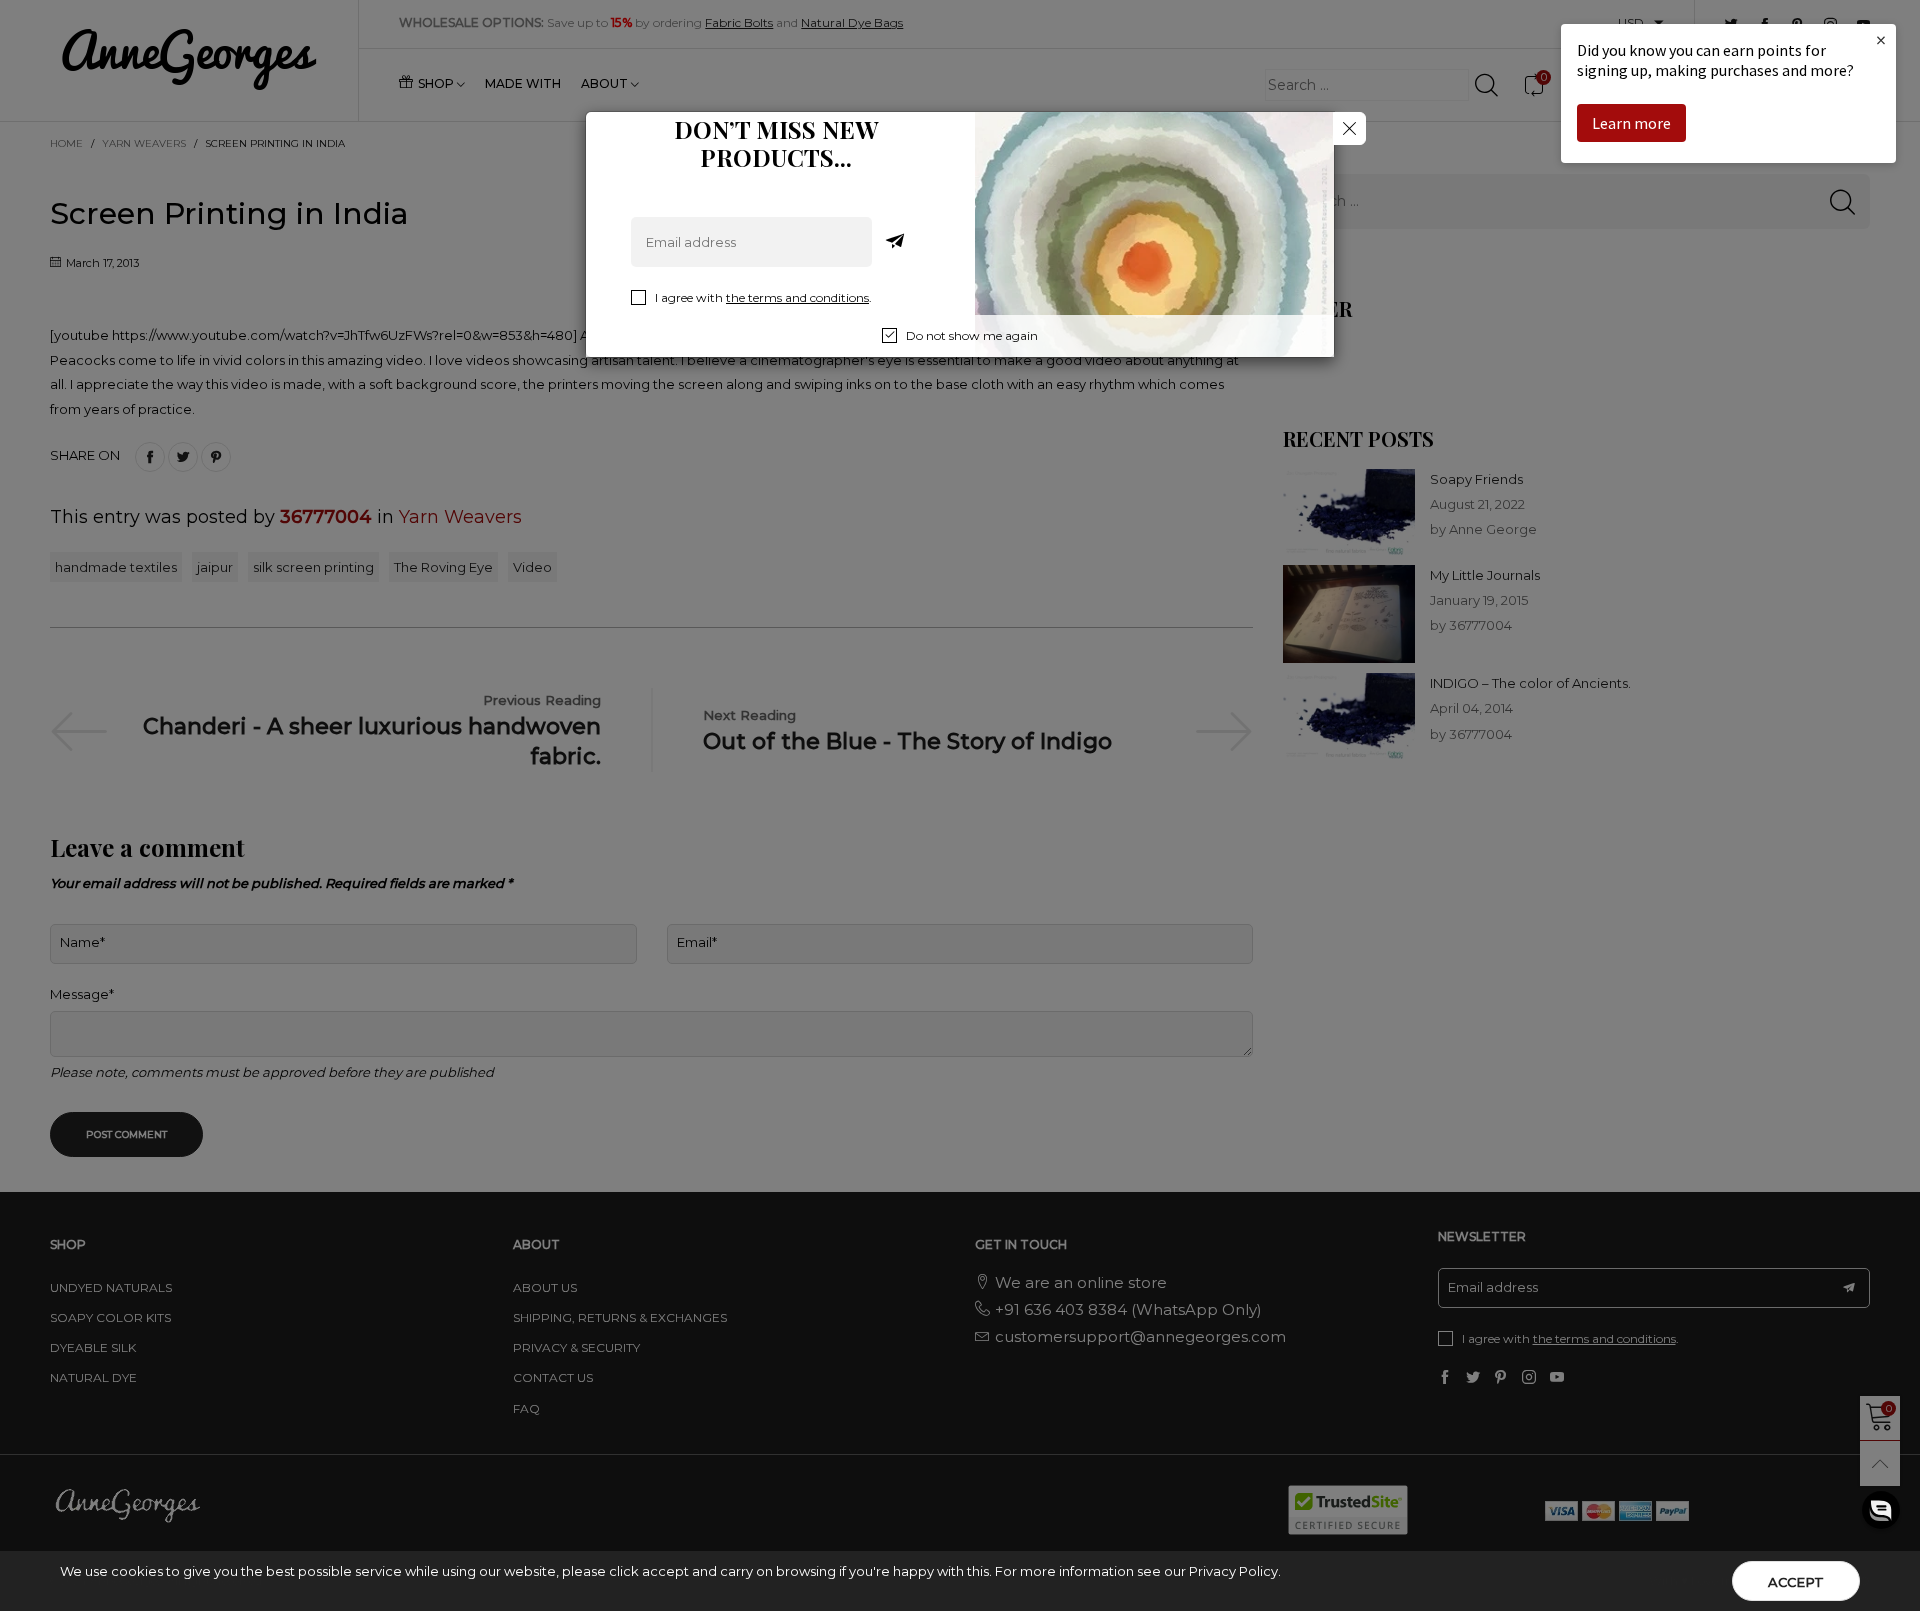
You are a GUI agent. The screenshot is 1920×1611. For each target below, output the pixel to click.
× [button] (1881, 39)
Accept (1796, 1582)
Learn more (1631, 123)
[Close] (1349, 128)
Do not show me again (972, 335)
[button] (1881, 1510)
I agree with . (763, 297)
